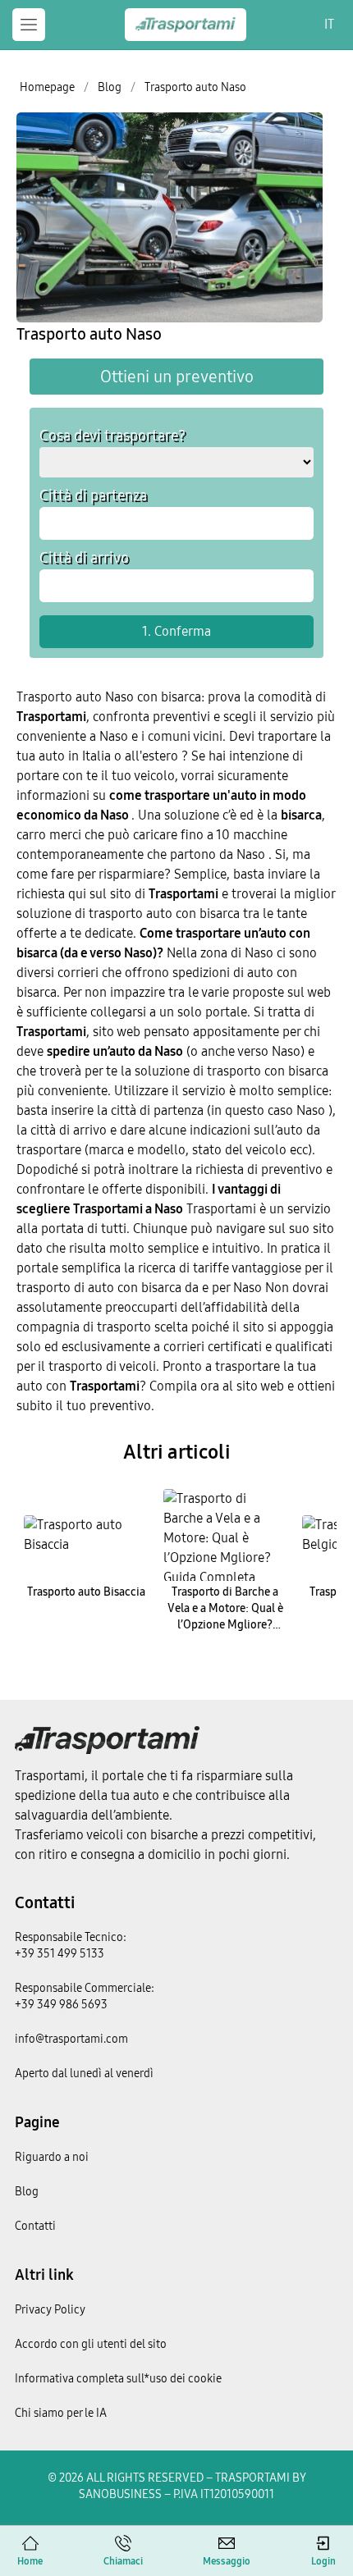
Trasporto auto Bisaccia (86, 1592)
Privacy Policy (50, 2310)
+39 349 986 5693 (61, 2005)
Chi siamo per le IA (61, 2413)
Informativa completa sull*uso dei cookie (118, 2379)
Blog (27, 2192)
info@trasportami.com (71, 2039)
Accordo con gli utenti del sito (91, 2344)
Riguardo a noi (52, 2157)
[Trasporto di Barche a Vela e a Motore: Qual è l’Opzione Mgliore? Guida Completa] (226, 1535)
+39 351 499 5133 (60, 1954)
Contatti (45, 1902)
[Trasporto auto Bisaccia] (86, 1535)
